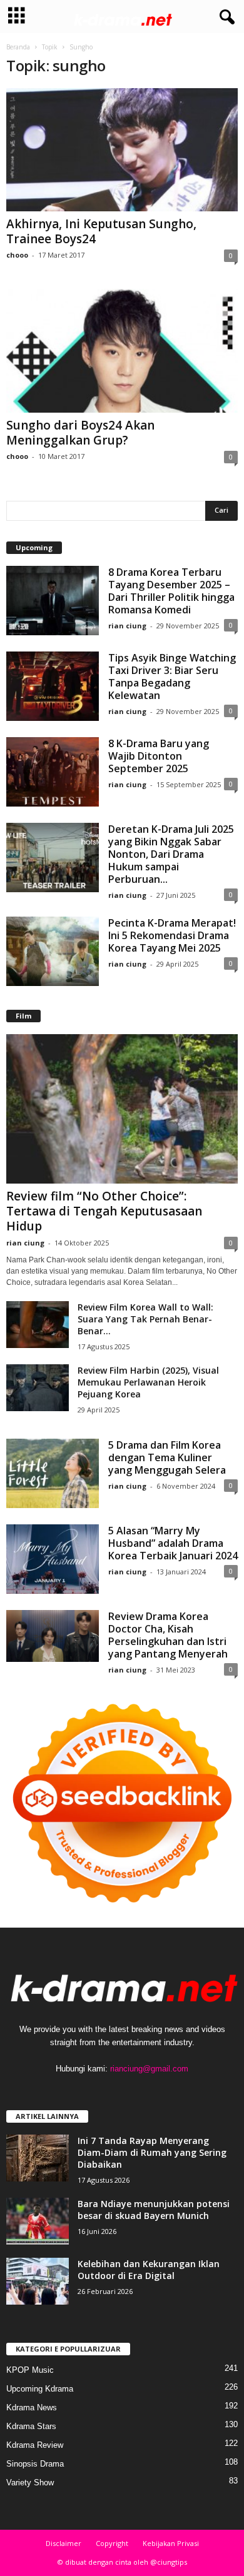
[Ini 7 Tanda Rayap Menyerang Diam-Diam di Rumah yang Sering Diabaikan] (38, 2158)
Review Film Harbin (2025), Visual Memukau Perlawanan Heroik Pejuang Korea (148, 1382)
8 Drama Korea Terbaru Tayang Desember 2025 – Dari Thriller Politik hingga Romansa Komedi (171, 591)
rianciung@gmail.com (149, 2069)
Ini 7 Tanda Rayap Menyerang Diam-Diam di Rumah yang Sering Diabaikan (152, 2152)
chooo (17, 255)
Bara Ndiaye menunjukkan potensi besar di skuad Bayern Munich (154, 2210)
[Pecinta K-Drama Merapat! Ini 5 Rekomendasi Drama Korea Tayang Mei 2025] (53, 951)
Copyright (112, 2543)
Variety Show (30, 2483)
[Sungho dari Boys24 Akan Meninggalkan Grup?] (122, 350)
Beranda (18, 47)
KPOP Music (30, 2370)
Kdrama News (32, 2407)
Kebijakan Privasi (171, 2543)
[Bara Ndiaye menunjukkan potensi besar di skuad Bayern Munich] (38, 2221)
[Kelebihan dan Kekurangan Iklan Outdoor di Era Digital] (38, 2281)
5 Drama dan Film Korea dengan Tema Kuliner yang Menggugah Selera (167, 1457)
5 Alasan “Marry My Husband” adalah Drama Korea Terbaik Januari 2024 (173, 1543)
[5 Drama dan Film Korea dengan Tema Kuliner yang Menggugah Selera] (53, 1473)
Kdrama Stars (31, 2426)
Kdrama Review (35, 2445)
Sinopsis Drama (35, 2464)
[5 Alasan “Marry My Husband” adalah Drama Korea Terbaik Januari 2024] (53, 1559)
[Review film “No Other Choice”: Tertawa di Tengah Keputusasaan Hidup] (122, 1109)
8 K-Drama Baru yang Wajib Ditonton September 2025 (159, 756)
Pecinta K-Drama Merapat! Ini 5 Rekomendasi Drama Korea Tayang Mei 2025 (172, 935)
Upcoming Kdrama (40, 2389)
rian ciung (127, 626)
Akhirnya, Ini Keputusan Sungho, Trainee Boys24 (101, 231)
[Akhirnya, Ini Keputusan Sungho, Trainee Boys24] (122, 150)
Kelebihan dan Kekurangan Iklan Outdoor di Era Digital (149, 2270)
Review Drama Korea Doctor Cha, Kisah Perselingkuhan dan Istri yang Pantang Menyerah (168, 1635)
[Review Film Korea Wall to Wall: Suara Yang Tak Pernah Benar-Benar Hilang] (38, 1325)
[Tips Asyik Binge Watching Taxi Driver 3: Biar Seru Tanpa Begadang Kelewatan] (53, 686)
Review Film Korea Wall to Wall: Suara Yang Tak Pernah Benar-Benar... (145, 1319)
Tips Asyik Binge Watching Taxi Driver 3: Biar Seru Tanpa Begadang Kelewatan (172, 677)
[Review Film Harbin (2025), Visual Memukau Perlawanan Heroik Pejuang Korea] (38, 1388)
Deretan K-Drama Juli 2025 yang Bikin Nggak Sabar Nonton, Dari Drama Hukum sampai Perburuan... (171, 854)
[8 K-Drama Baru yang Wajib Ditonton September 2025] (53, 772)
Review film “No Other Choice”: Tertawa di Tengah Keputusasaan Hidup (104, 1211)
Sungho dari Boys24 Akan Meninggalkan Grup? (80, 433)
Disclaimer (64, 2543)
